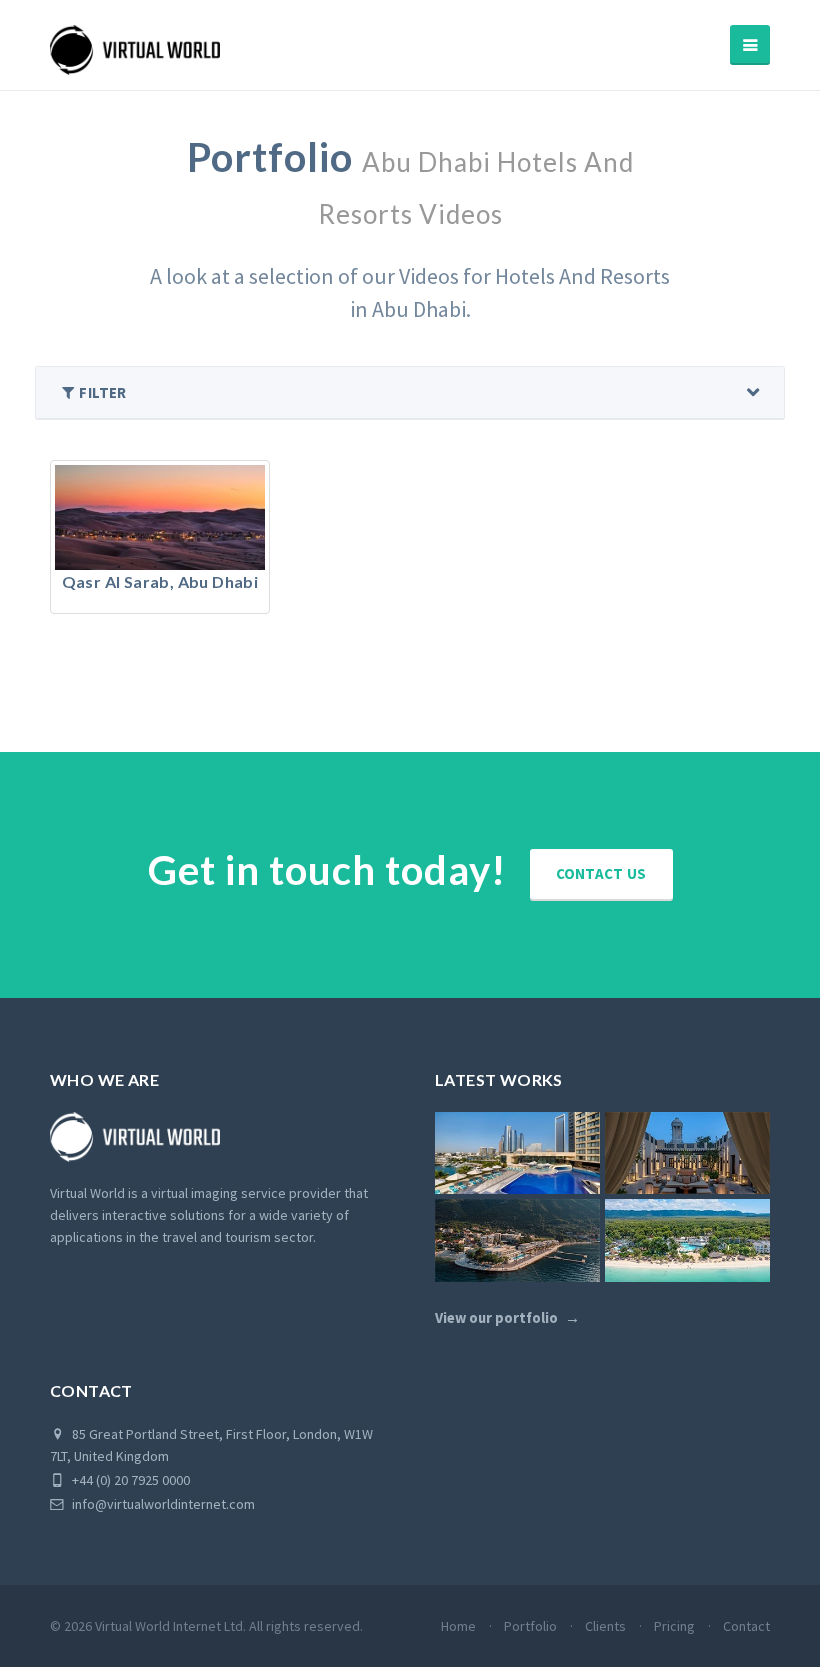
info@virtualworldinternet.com (163, 1504)
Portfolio (530, 1626)
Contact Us (601, 873)
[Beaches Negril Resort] (687, 1240)
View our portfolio (496, 1318)
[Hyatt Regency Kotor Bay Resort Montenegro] (517, 1240)
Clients (605, 1626)
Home (458, 1626)
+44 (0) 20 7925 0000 (129, 1480)
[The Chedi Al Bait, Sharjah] (687, 1153)
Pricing (674, 1626)
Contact (746, 1626)
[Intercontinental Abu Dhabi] (517, 1153)
